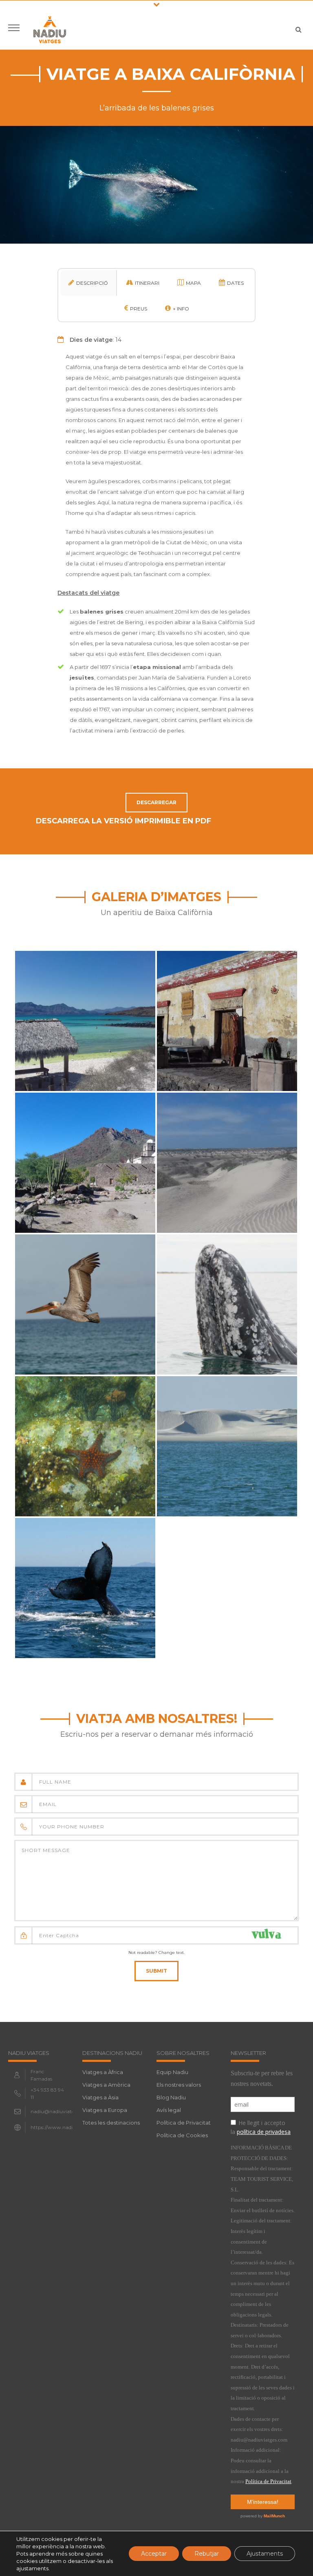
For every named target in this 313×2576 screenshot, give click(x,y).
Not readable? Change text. (156, 1952)
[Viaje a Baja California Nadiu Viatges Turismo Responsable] (85, 1006)
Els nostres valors (179, 2085)
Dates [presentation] (235, 283)
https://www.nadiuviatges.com (67, 2127)
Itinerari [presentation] (147, 283)
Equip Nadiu (172, 2072)
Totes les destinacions (111, 2123)
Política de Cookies (182, 2135)
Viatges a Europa (105, 2110)
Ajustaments (265, 2554)
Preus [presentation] (139, 309)
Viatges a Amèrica (106, 2085)
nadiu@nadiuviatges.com (61, 2111)
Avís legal (169, 2110)
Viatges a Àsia (100, 2097)
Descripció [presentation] (92, 283)
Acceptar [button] (154, 2554)
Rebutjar (207, 2554)
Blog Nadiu (171, 2097)
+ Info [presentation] (181, 309)
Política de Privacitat (184, 2123)
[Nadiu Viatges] (50, 29)
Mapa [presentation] (193, 283)
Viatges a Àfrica (103, 2072)
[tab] (89, 283)
